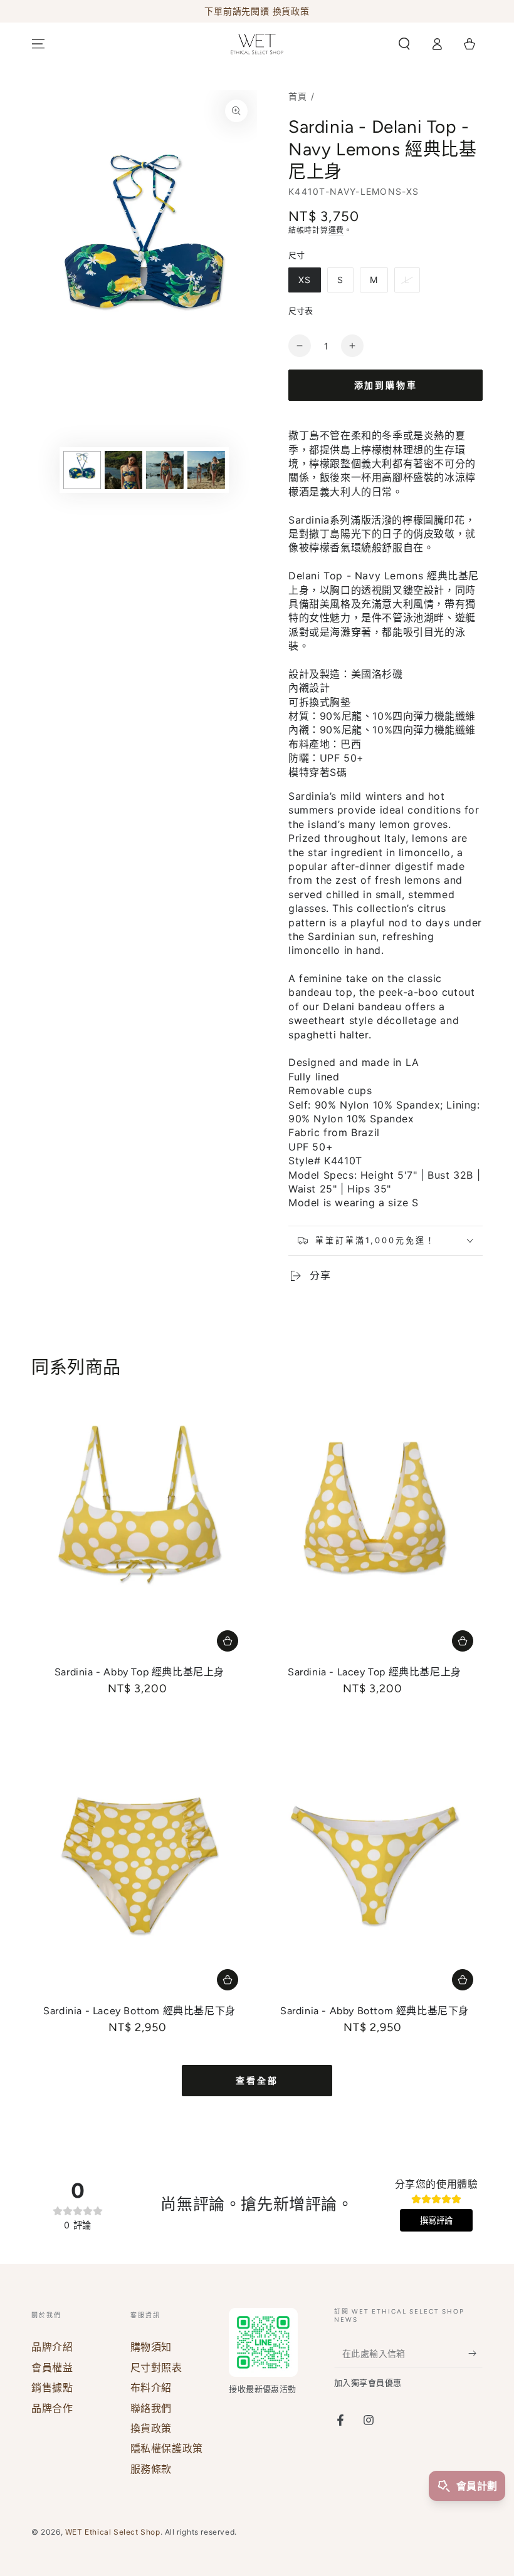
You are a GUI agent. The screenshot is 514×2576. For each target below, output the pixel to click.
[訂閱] (475, 2353)
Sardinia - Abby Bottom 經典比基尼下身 (375, 2011)
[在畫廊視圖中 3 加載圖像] (165, 470)
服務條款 (151, 2469)
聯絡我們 (151, 2408)
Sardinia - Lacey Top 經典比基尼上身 (375, 1672)
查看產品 (228, 1641)
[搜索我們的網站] (404, 44)
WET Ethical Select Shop (113, 2532)
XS (305, 280)
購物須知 (151, 2347)
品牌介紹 (52, 2347)
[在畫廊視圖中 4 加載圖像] (206, 470)
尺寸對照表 (156, 2367)
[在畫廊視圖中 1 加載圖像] (82, 470)
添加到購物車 (386, 385)
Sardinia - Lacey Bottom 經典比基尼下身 (139, 2011)
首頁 (298, 96)
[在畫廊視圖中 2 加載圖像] (123, 470)
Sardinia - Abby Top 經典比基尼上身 (139, 1672)
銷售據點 (52, 2387)
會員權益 (52, 2367)
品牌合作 (52, 2408)
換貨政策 (151, 2428)
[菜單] (38, 44)
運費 (336, 230)
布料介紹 (151, 2387)
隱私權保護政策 (167, 2448)
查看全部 (257, 2081)
